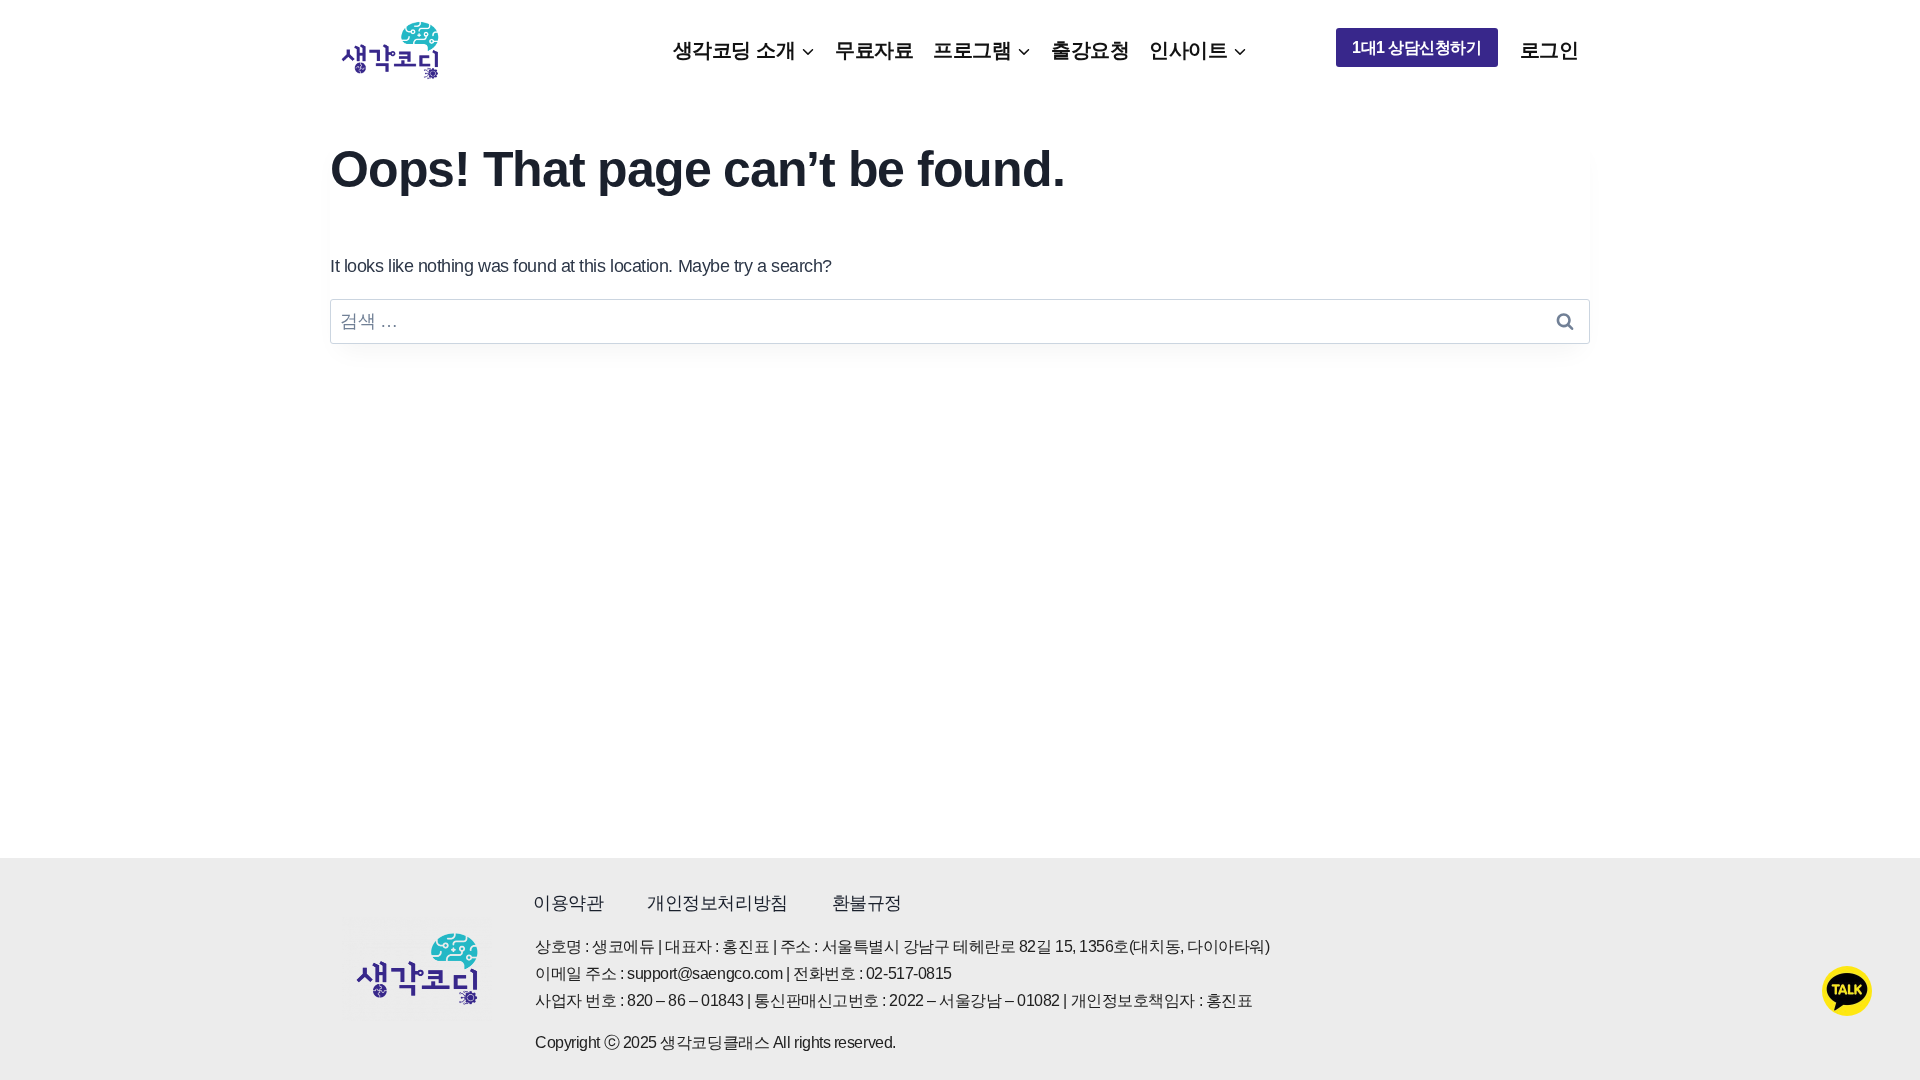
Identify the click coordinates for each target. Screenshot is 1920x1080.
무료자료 (874, 50)
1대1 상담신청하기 (1417, 47)
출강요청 (1090, 50)
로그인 (1549, 50)
